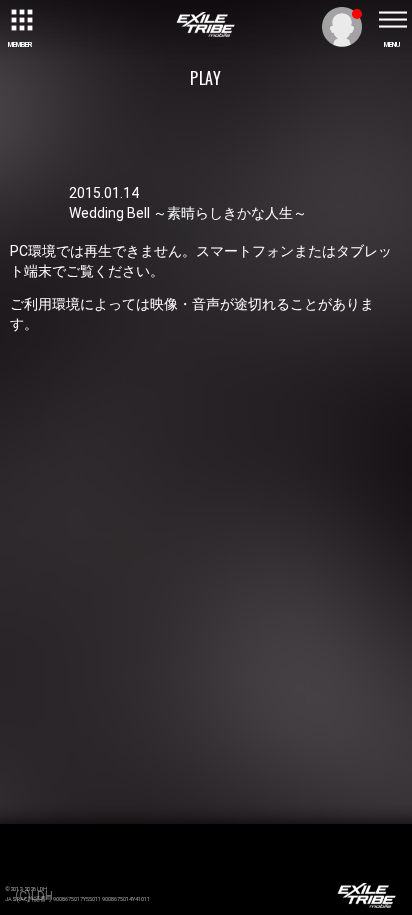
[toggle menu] (392, 20)
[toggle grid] (20, 20)
